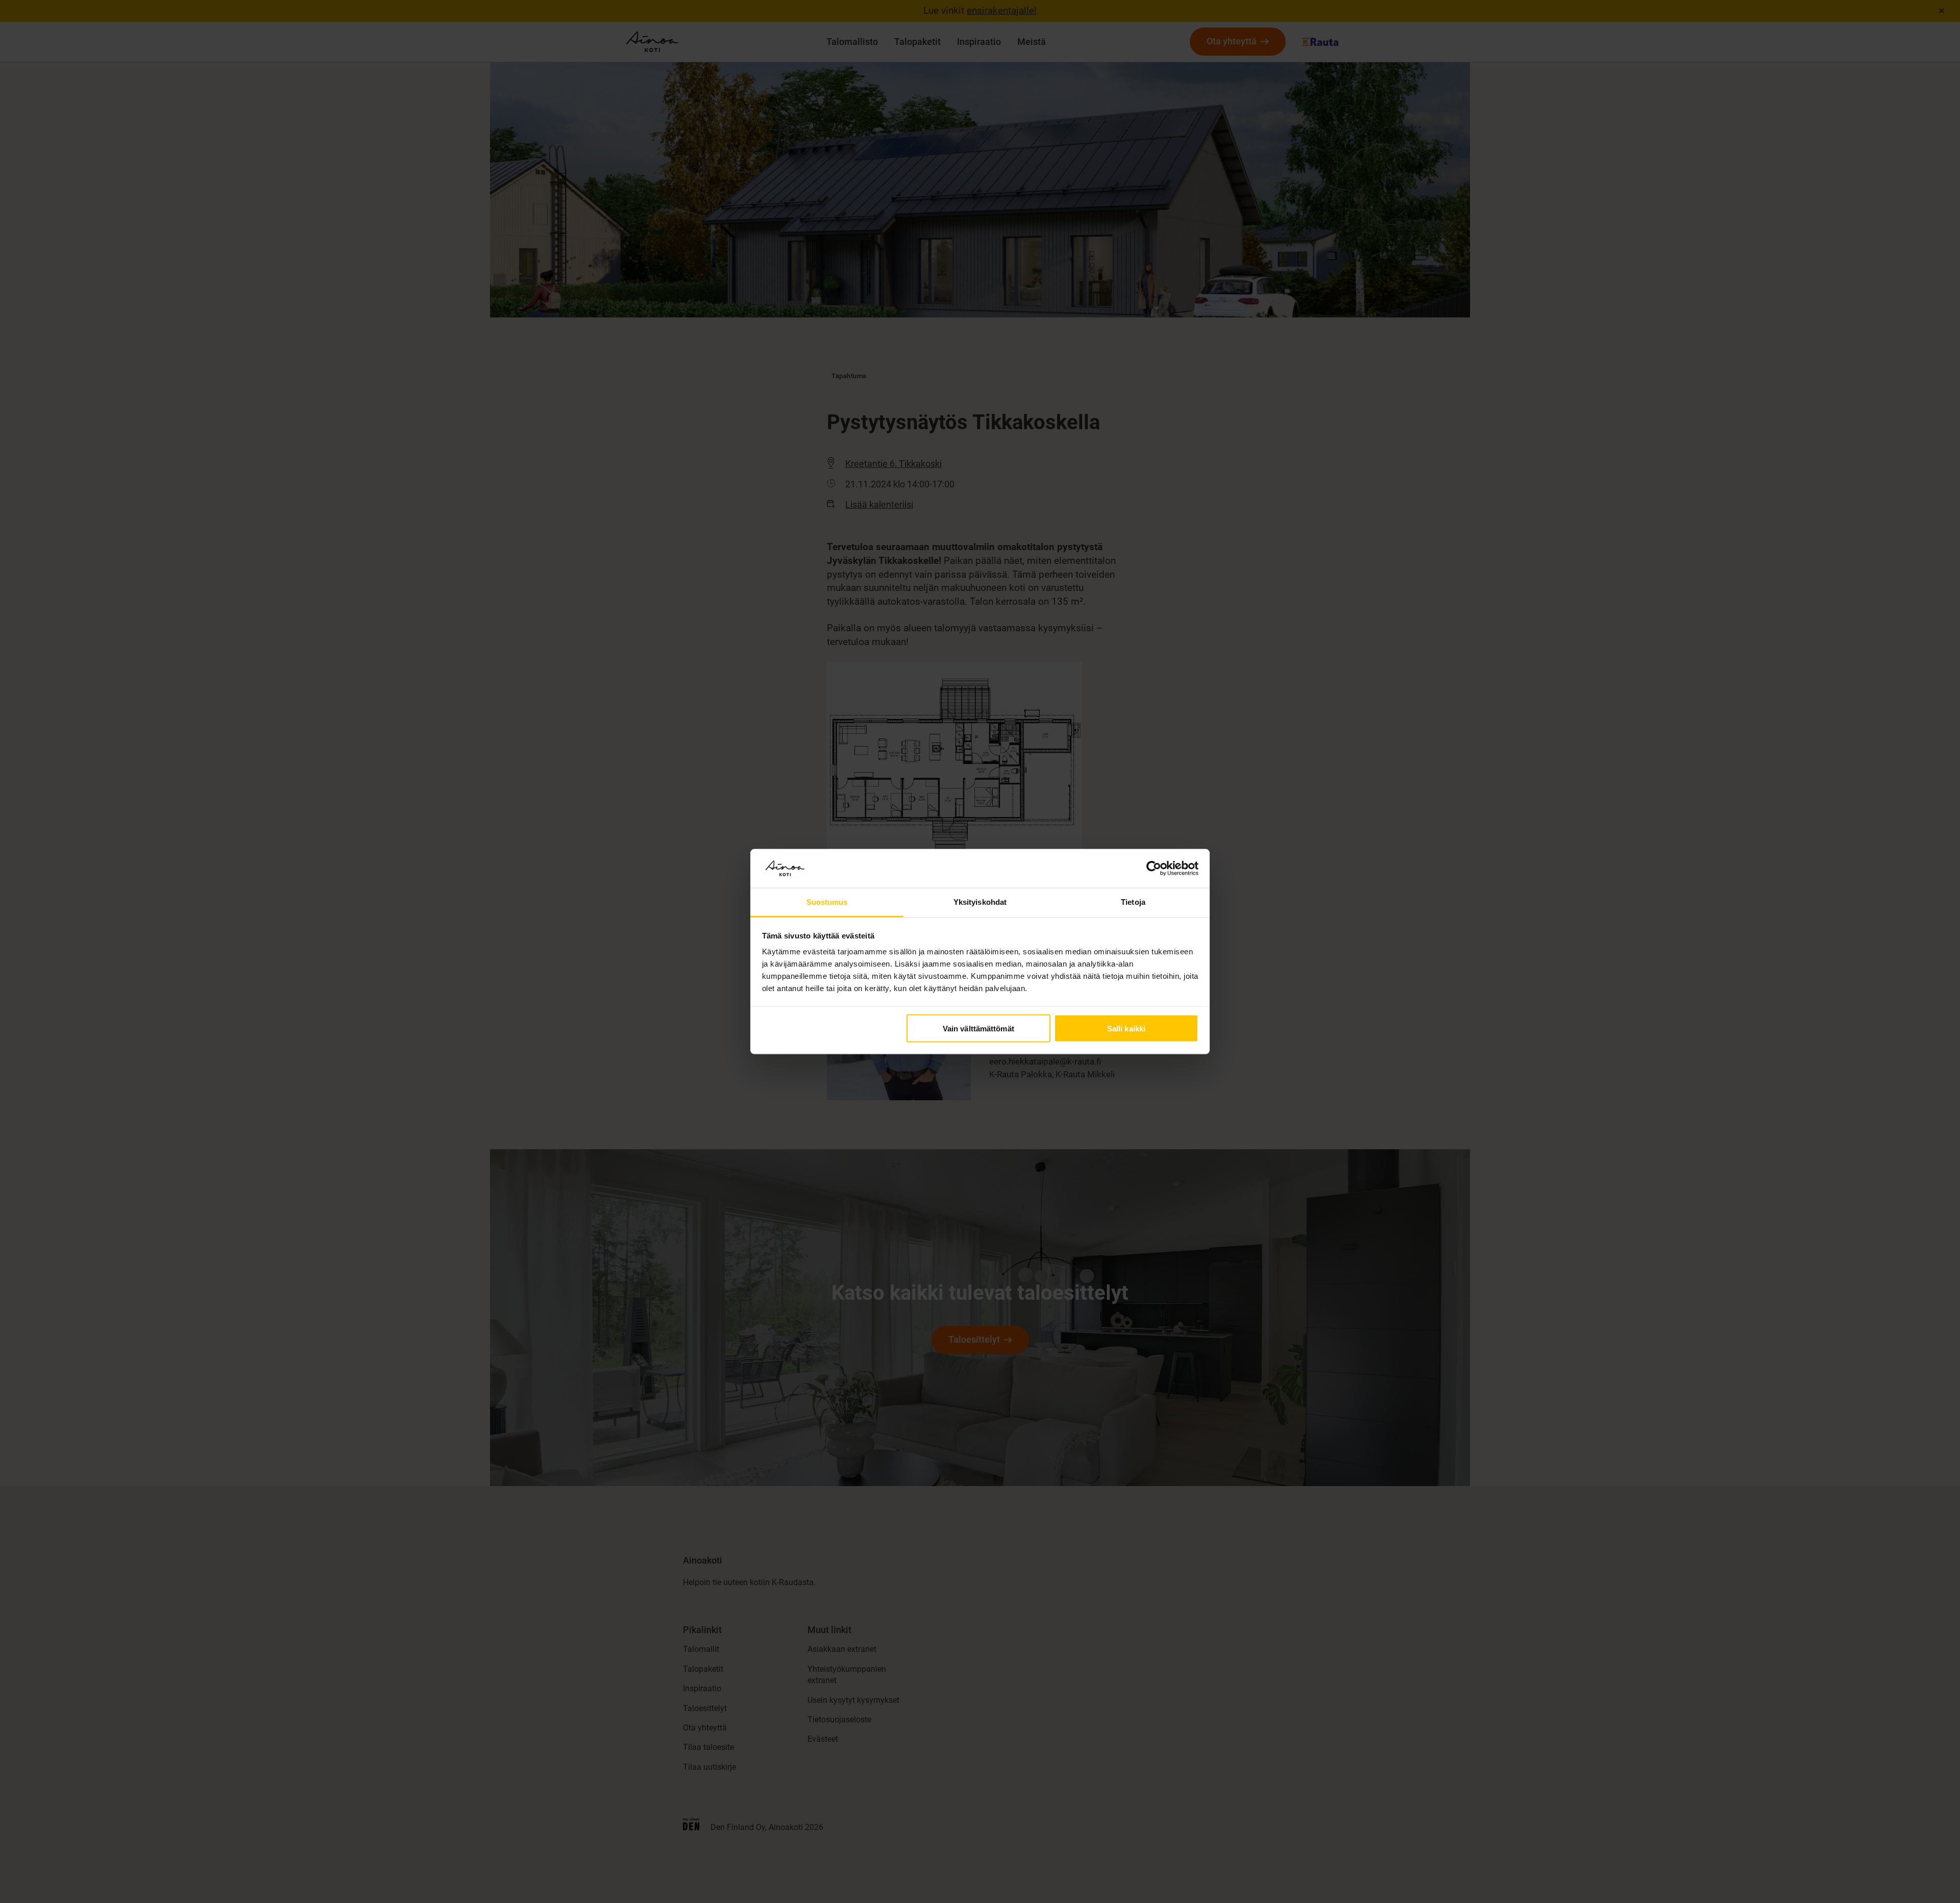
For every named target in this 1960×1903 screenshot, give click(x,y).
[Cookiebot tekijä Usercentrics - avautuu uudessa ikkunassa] (1154, 868)
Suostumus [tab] (827, 902)
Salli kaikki (1126, 1028)
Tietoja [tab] (1133, 902)
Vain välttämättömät (978, 1028)
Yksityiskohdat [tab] (980, 902)
